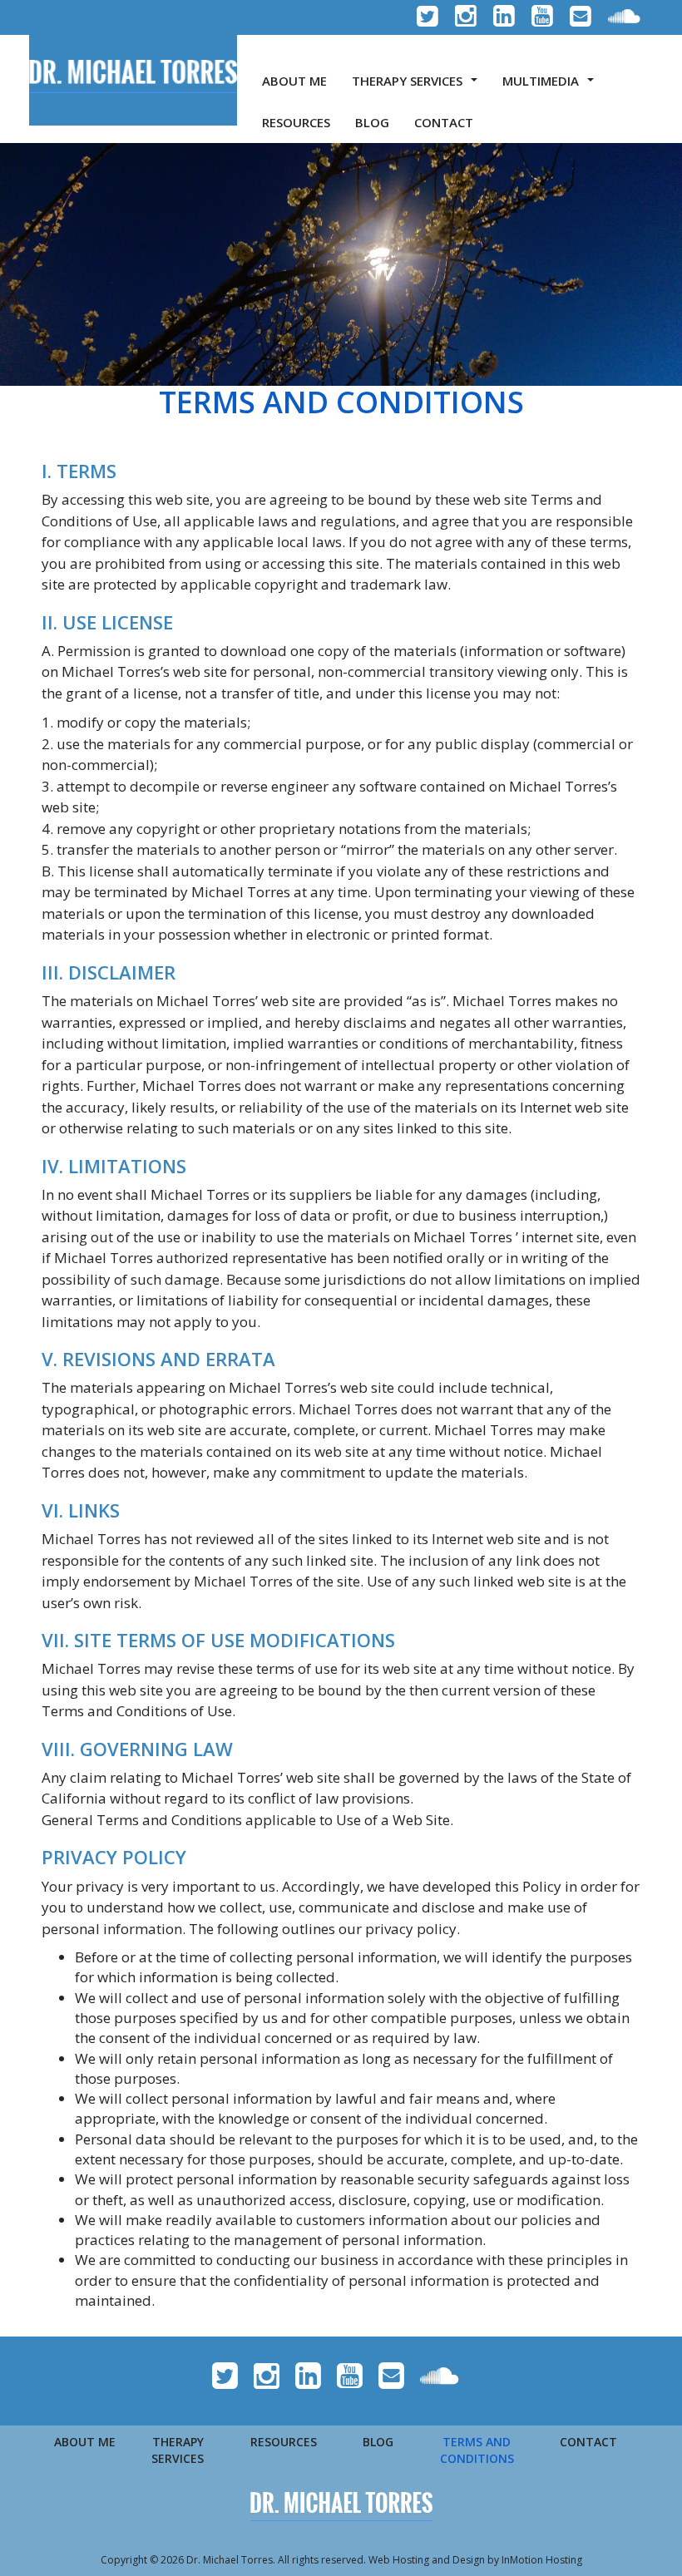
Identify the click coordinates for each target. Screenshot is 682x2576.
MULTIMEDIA (551, 86)
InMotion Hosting (542, 2560)
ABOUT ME (294, 81)
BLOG (372, 122)
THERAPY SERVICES (418, 86)
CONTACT (444, 122)
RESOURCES (296, 122)
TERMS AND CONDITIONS (477, 2450)
